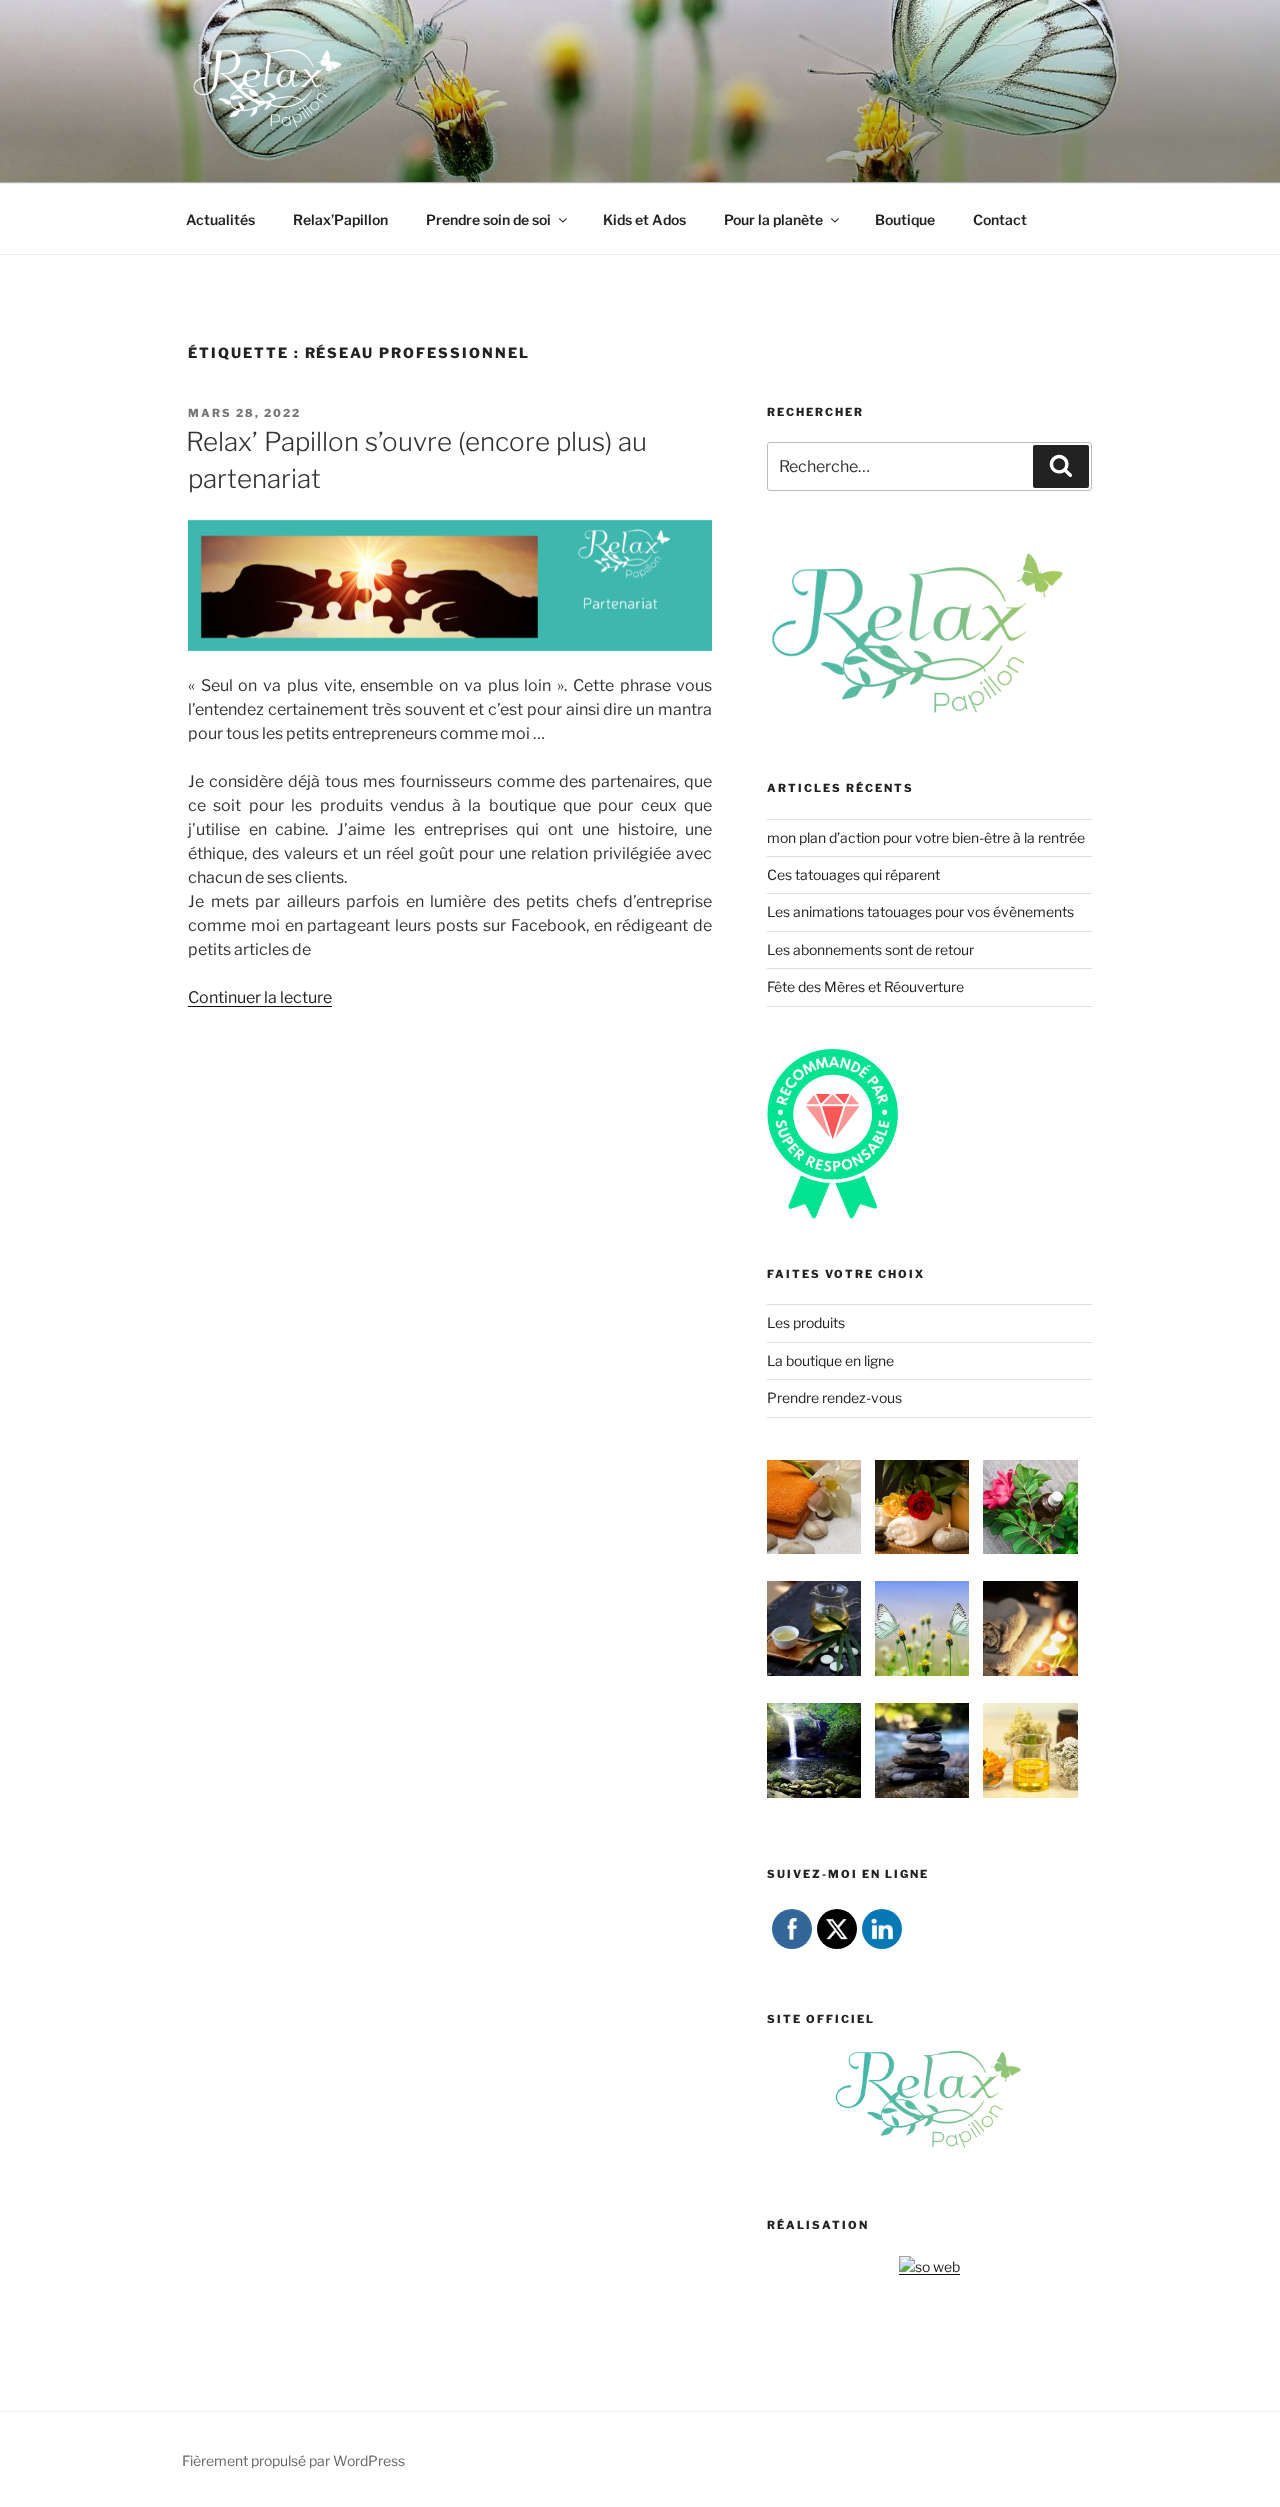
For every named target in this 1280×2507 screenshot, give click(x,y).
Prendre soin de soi (488, 219)
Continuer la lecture (260, 997)
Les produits (806, 1322)
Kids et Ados (644, 219)
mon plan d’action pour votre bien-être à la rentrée (926, 837)
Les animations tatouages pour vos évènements (920, 911)
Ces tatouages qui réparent (853, 874)
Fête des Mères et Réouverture (865, 986)
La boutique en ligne (830, 1360)
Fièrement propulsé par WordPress (293, 2460)
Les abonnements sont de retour (870, 949)
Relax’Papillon (340, 219)
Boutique (905, 219)
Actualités (220, 219)
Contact (1000, 219)
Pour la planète (773, 219)
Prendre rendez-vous (834, 1397)
